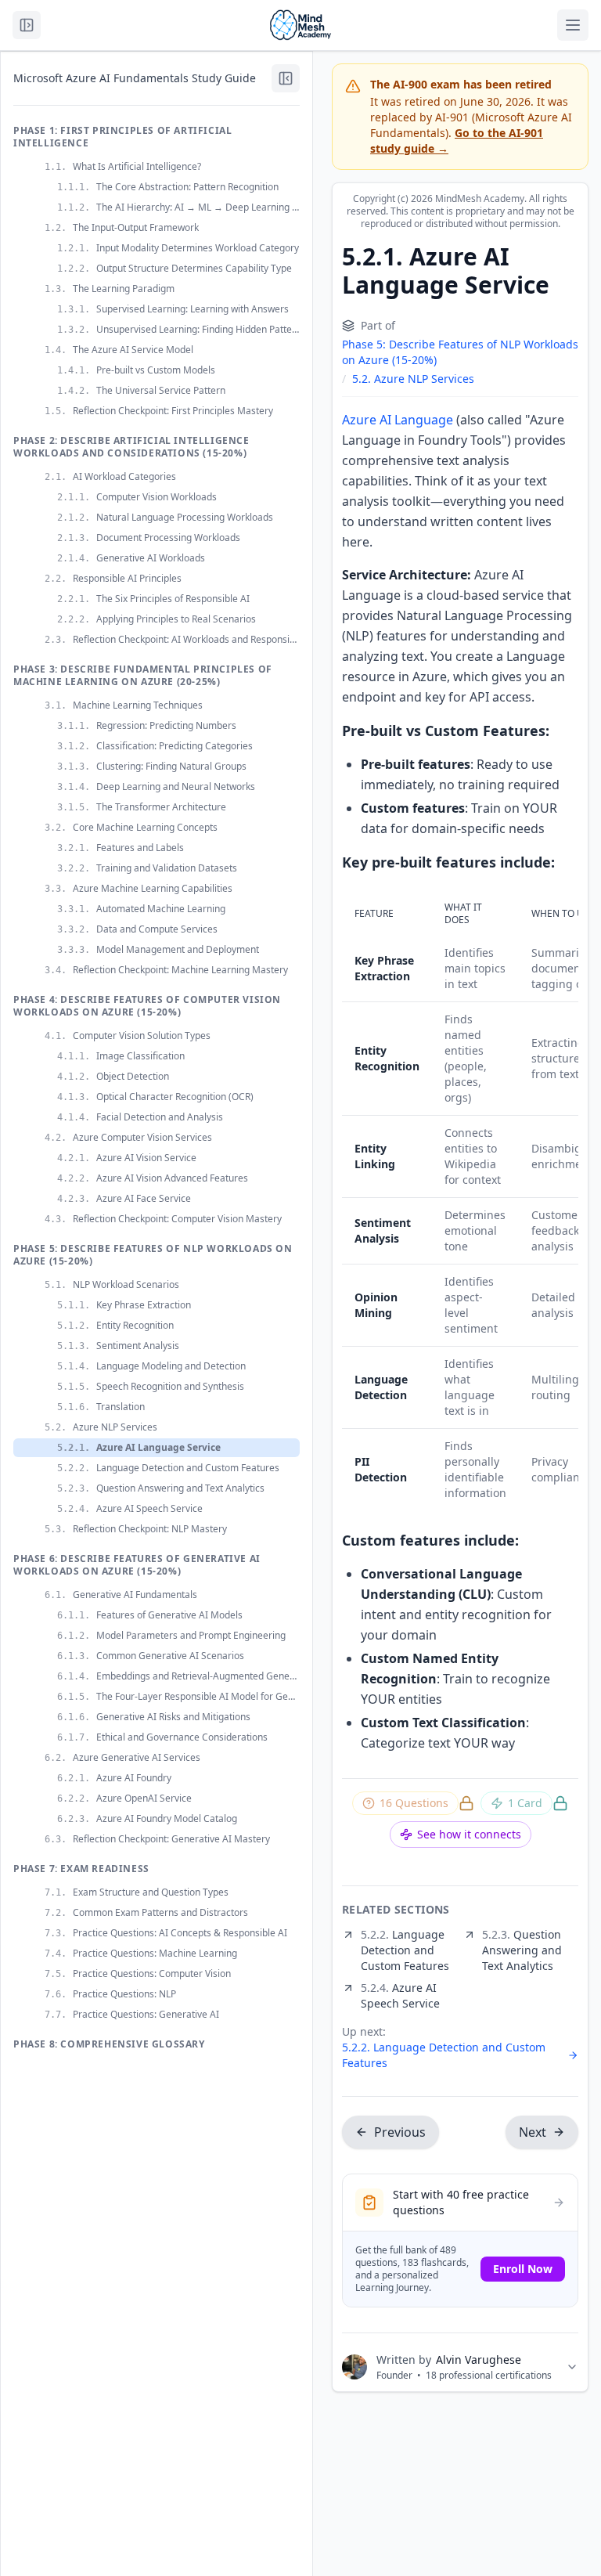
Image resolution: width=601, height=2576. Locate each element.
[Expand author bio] (572, 2367)
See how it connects (469, 1834)
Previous (400, 2132)
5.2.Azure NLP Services (413, 379)
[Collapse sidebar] (286, 78)
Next (533, 2132)
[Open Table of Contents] (27, 25)
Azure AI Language (398, 420)
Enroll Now (523, 2269)
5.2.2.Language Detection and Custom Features (444, 2055)
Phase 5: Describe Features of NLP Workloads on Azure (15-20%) (460, 352)
